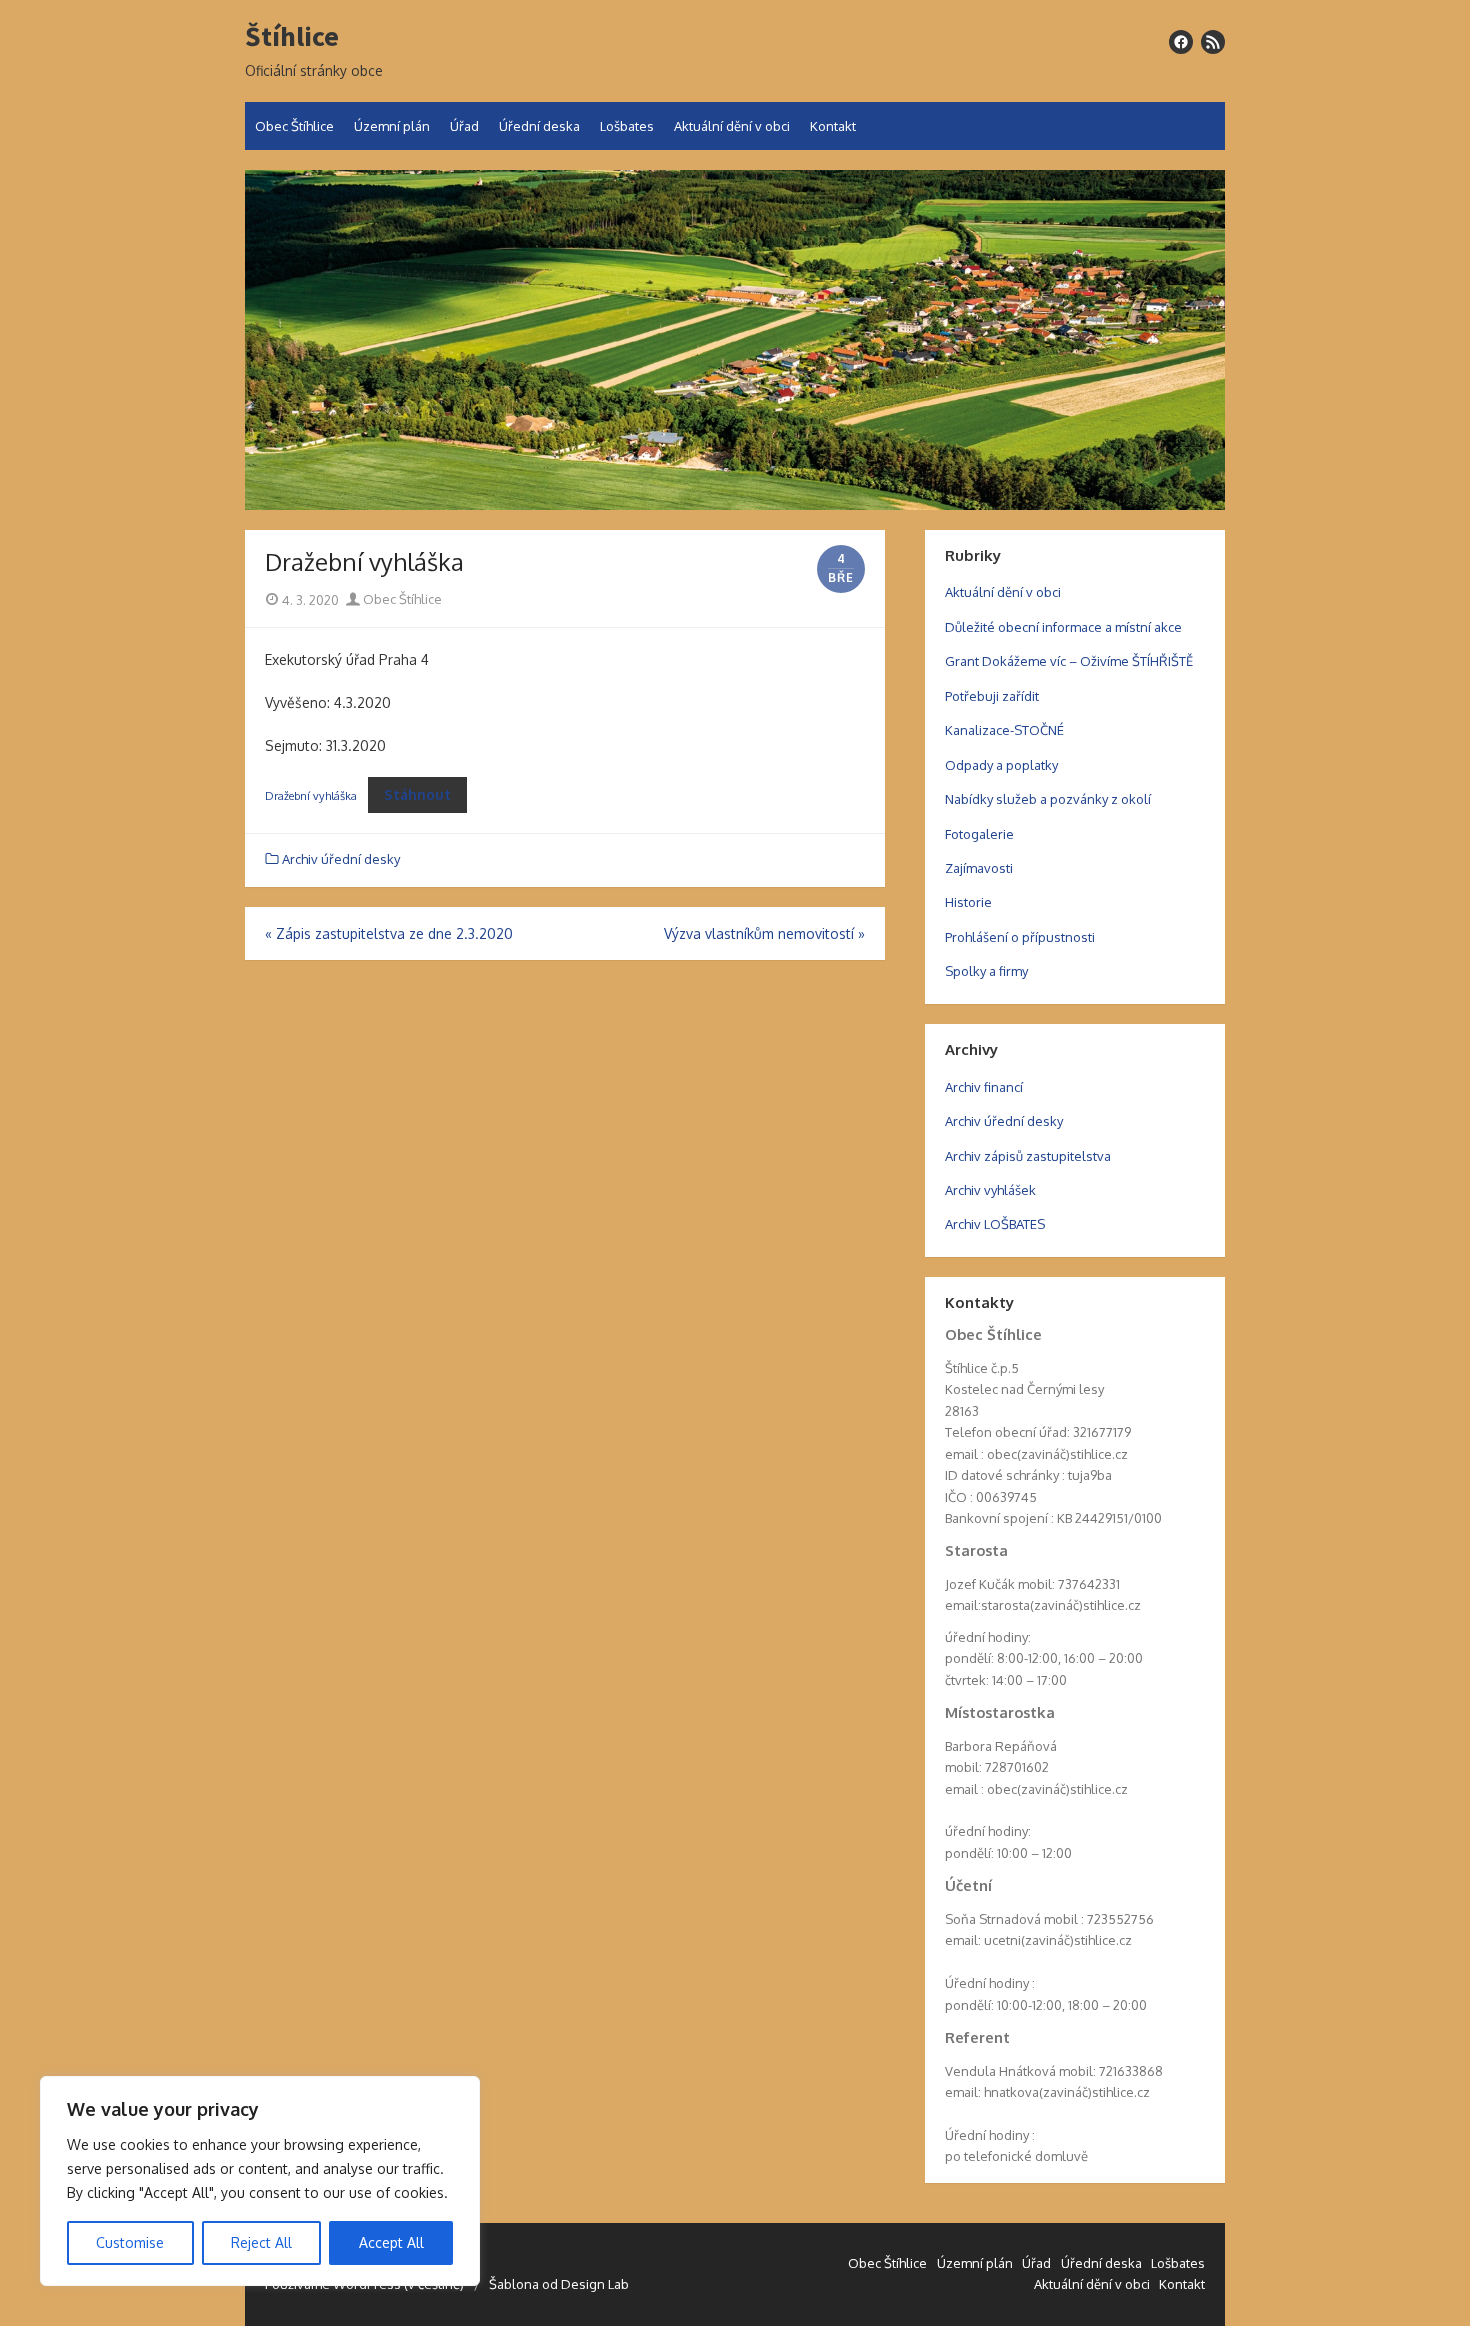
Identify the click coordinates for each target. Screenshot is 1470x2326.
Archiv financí (984, 1087)
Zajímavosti (979, 868)
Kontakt (833, 126)
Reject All (261, 2242)
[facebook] (1181, 42)
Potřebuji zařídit (992, 696)
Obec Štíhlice (294, 126)
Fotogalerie (979, 834)
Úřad (464, 126)
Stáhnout (417, 794)
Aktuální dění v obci (732, 126)
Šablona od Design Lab (559, 2284)
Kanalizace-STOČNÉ (1004, 730)
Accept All (391, 2242)
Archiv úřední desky (341, 859)
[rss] (1213, 42)
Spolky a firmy (986, 971)
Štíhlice (292, 37)
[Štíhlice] (735, 340)
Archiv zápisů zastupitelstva (1028, 1156)
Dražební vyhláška (311, 795)
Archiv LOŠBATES (995, 1224)
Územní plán (392, 126)
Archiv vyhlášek (990, 1190)
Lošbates (627, 126)
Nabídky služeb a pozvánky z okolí (1048, 799)
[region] (260, 2181)
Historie (968, 902)
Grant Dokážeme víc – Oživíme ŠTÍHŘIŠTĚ (1069, 661)
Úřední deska (539, 126)
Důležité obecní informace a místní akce (1063, 627)
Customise (130, 2242)
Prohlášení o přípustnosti (1020, 937)
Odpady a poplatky (1001, 765)
